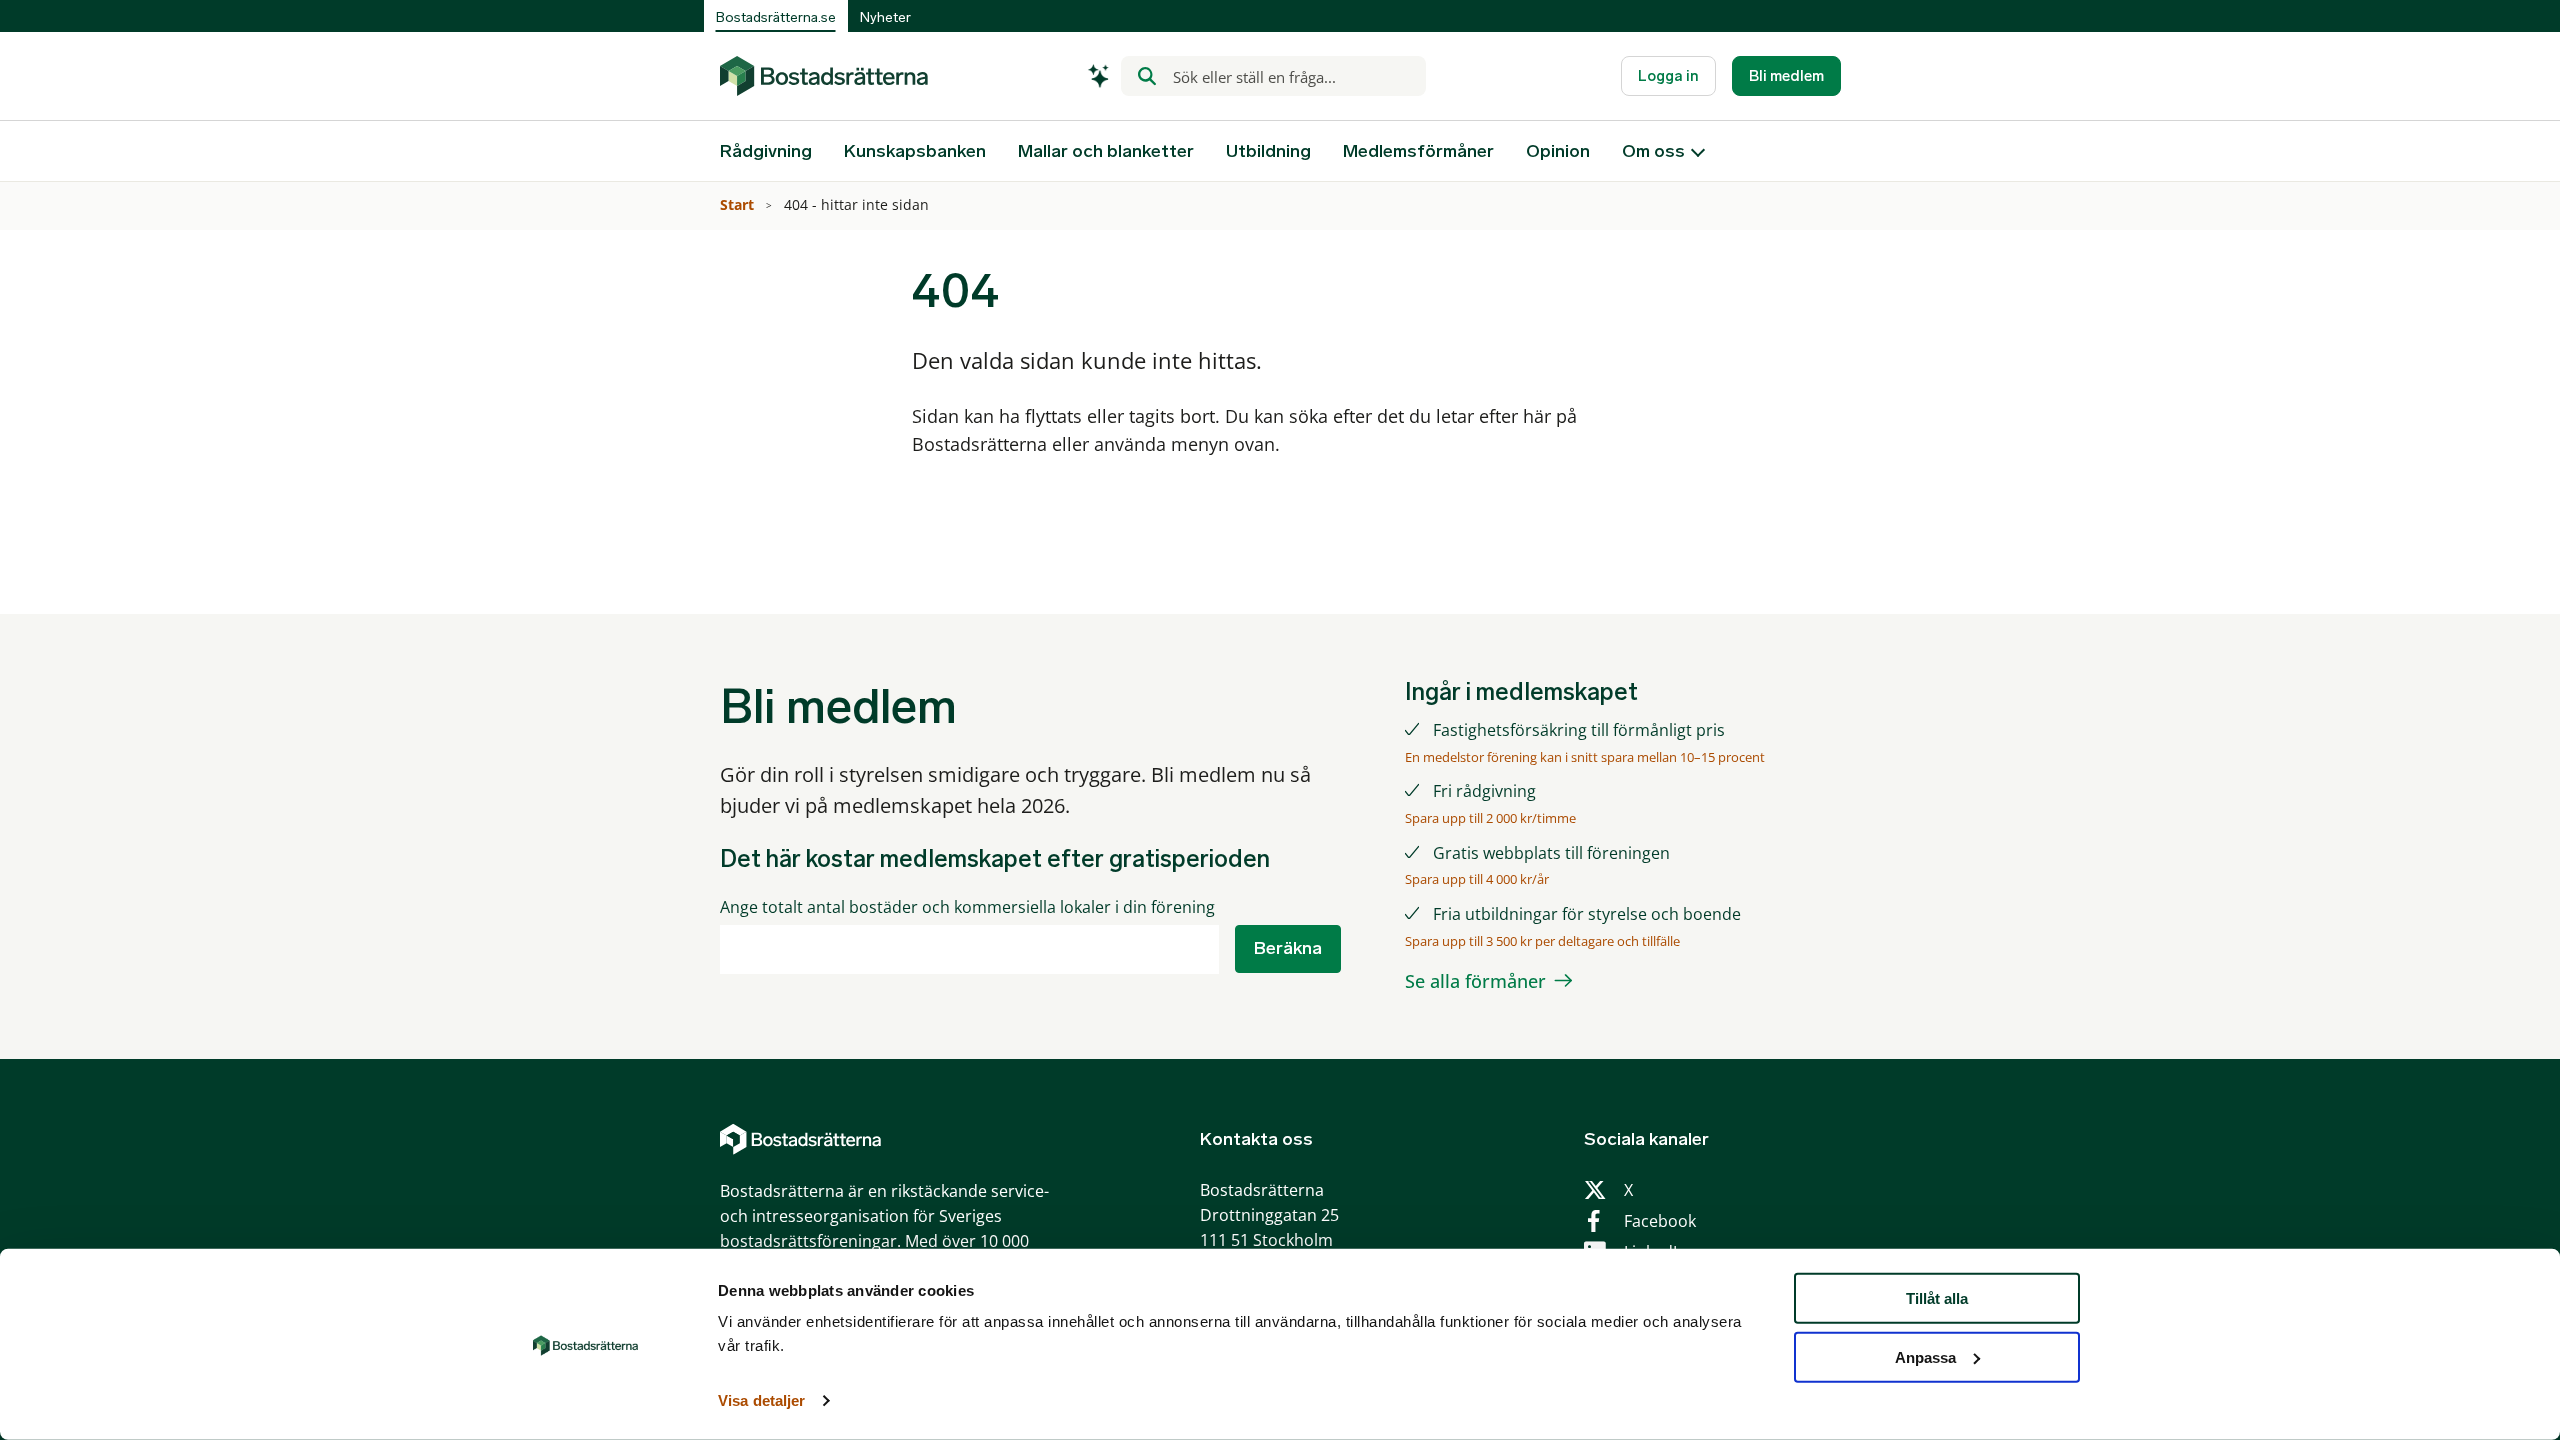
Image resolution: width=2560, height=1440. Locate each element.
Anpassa (1925, 1357)
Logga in (1668, 76)
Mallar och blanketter (1106, 151)
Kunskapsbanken (915, 151)
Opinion (1558, 151)
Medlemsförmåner (1418, 151)
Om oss (1653, 151)
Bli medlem (1786, 76)
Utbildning (1268, 151)
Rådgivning (766, 151)
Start (739, 204)
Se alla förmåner (1475, 981)
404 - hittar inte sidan (858, 204)
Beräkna (1288, 948)
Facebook (1660, 1221)
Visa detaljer (761, 1400)
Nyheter (885, 17)
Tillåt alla (1937, 1298)
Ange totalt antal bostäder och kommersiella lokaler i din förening (967, 907)
